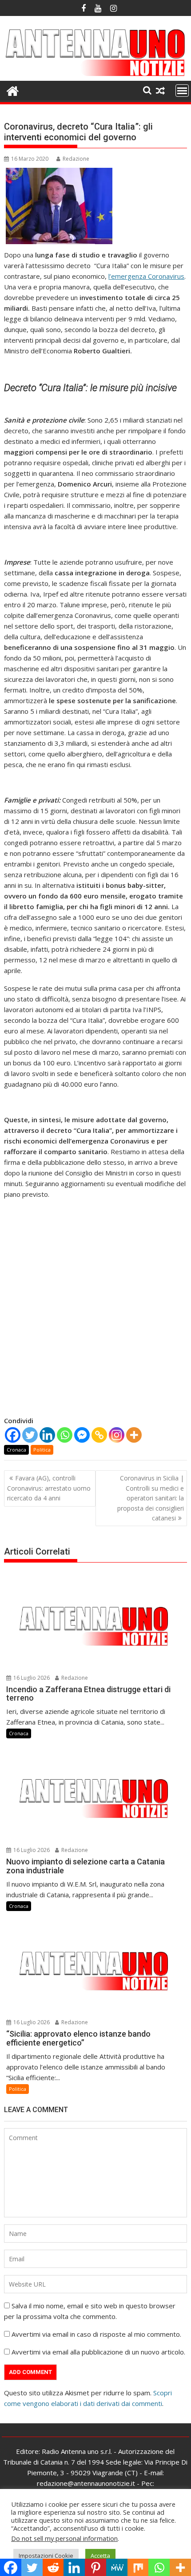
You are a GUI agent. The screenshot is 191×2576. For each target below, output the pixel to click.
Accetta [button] (100, 2556)
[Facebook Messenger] (82, 1435)
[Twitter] (30, 1435)
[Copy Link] (99, 1435)
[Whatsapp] (65, 1435)
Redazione (76, 159)
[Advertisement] (95, 1320)
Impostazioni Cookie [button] (46, 2556)
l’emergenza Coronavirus (146, 276)
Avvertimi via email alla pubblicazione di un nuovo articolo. (98, 2352)
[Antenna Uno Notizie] (95, 75)
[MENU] (182, 91)
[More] (134, 1435)
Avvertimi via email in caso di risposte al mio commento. (96, 2334)
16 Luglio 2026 (31, 1678)
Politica (42, 1450)
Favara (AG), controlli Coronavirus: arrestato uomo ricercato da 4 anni (49, 1488)
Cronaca (16, 1450)
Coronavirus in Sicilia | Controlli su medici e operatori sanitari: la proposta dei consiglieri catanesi (151, 1498)
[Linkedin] (47, 1435)
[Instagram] (117, 1435)
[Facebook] (13, 1435)
